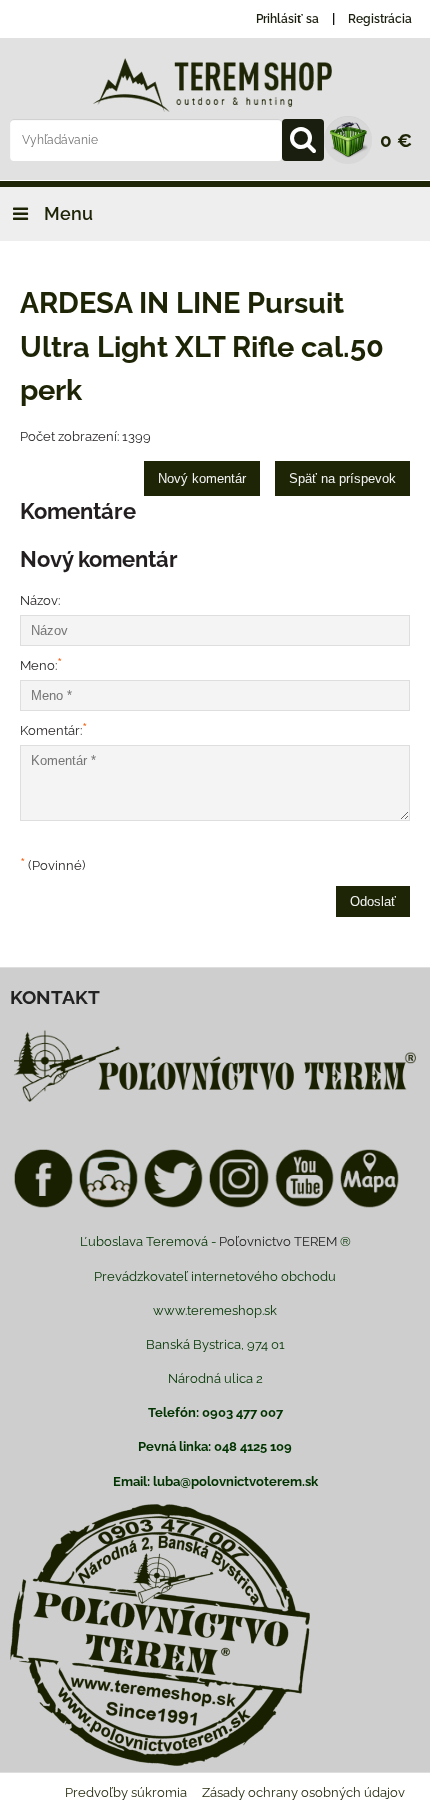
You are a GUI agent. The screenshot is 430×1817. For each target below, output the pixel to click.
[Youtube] (304, 1204)
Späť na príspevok (342, 478)
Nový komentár (202, 478)
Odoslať (373, 901)
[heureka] (108, 1204)
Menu (66, 213)
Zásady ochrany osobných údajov (303, 1792)
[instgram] (238, 1204)
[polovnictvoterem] (215, 1101)
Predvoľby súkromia (126, 1792)
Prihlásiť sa (287, 19)
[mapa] (369, 1204)
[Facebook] (43, 1204)
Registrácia (380, 19)
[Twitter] (173, 1204)
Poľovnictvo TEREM (278, 1241)
